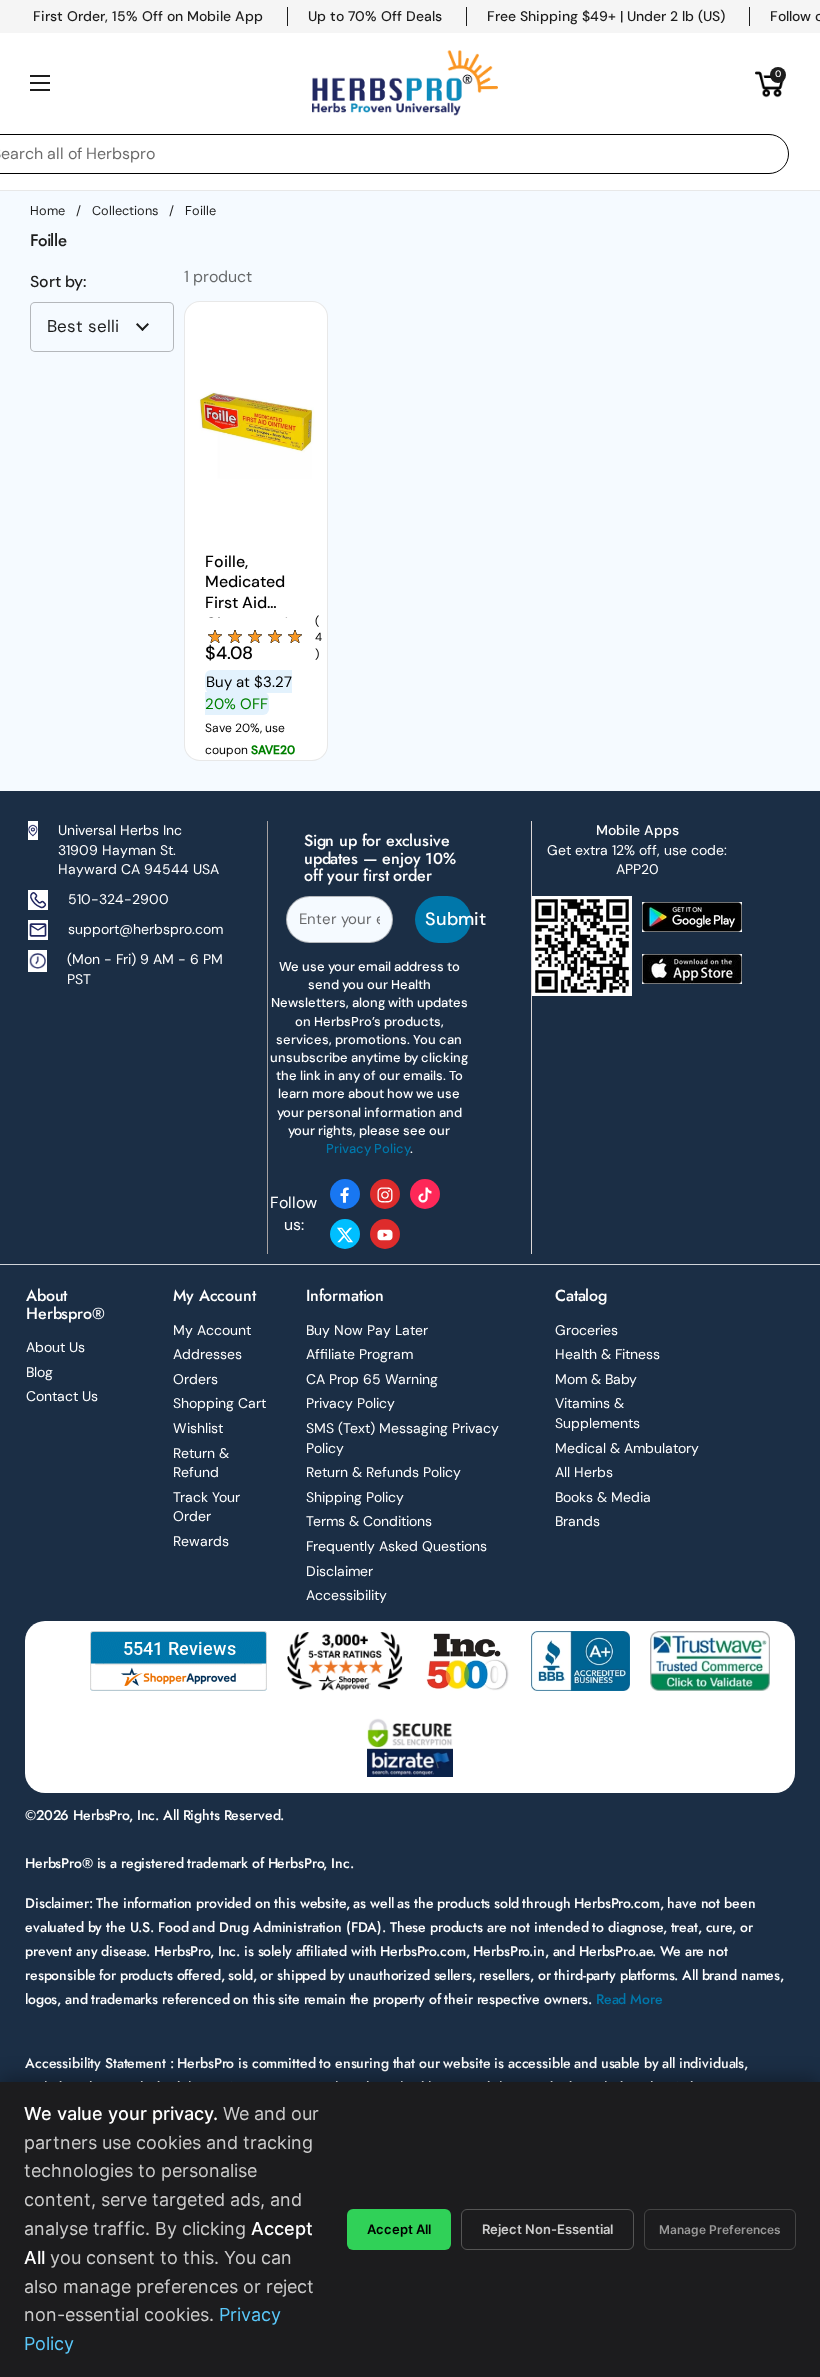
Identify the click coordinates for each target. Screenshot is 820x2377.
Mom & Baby (596, 1379)
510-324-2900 (118, 899)
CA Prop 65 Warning (372, 1379)
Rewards (201, 1541)
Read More (629, 1999)
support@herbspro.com (145, 929)
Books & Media (603, 1497)
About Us (55, 1347)
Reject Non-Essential (547, 2229)
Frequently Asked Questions (396, 1546)
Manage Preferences (720, 2229)
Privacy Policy (350, 1403)
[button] (770, 83)
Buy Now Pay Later (367, 1330)
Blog (39, 1372)
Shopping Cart (219, 1403)
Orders (195, 1379)
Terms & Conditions (369, 1521)
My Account (212, 1330)
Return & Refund (201, 1463)
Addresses (207, 1354)
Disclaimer (339, 1571)
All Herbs (584, 1472)
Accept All (399, 2229)
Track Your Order (206, 1507)
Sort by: (58, 282)
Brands (577, 1521)
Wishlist (198, 1428)
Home (47, 210)
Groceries (586, 1330)
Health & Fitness (607, 1354)
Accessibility (346, 1595)
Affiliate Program (359, 1354)
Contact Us (62, 1396)
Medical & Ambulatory (627, 1448)
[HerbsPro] (405, 83)
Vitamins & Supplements (597, 1413)
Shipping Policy (355, 1497)
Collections (125, 210)
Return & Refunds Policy (383, 1472)
